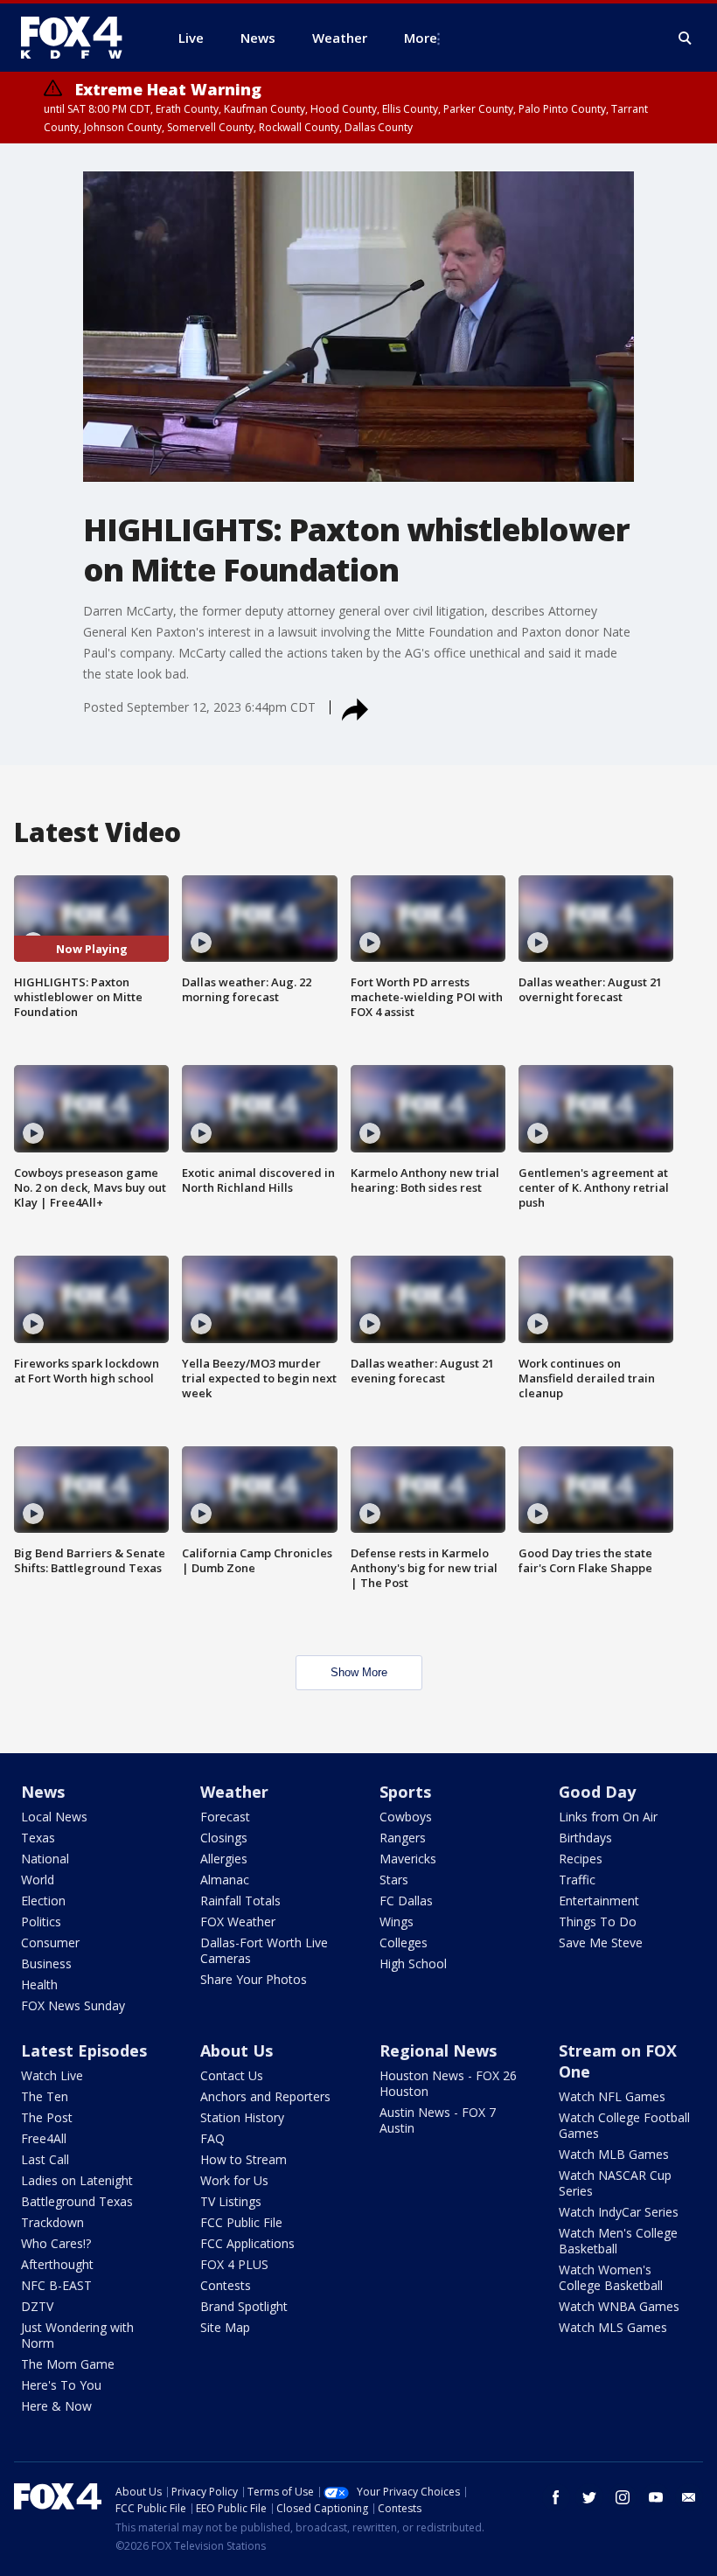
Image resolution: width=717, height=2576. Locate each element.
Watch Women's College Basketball (611, 2277)
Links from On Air (608, 1817)
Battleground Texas (77, 2201)
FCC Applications (247, 2243)
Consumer (50, 1942)
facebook (556, 2497)
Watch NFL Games (612, 2096)
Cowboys (406, 1817)
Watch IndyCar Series (619, 2212)
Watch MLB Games (614, 2154)
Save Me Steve (601, 1942)
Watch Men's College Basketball (618, 2241)
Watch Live (52, 2075)
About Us (237, 2050)
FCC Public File (241, 2222)
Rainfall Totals (240, 1901)
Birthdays (585, 1838)
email (689, 2497)
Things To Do (598, 1922)
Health (39, 1984)
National (45, 1859)
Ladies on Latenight (77, 2180)
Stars (394, 1880)
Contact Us (232, 2075)
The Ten (45, 2096)
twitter (589, 2497)
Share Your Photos (254, 1979)
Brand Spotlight (244, 2306)
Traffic (577, 1880)
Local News (54, 1817)
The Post (47, 2117)
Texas (38, 1838)
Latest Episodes (84, 2050)
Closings (224, 1838)
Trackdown (52, 2222)
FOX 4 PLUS (234, 2264)
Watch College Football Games (624, 2125)
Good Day (597, 1792)
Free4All (44, 2138)
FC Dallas (406, 1901)
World (38, 1880)
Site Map (225, 2327)
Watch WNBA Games (619, 2306)
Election (43, 1901)
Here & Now (56, 2406)
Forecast (225, 1817)
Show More (359, 1672)
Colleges (404, 1942)
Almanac (225, 1880)
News (43, 1792)
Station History (242, 2117)
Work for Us (234, 2180)
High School (413, 1963)
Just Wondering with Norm (77, 2335)
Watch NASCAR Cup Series (615, 2183)
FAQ (212, 2138)
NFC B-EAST (56, 2285)
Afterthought (57, 2264)
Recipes (581, 1859)
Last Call (45, 2159)
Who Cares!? (56, 2243)
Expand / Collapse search (686, 38)
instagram (623, 2497)
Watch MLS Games (613, 2327)
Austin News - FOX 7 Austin (438, 2120)
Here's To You (61, 2385)
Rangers (403, 1838)
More (421, 38)
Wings (397, 1922)
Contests (226, 2285)
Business (46, 1963)
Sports (405, 1792)
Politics (41, 1922)
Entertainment (599, 1901)
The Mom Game (68, 2364)
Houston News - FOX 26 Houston (448, 2083)
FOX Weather (238, 1922)
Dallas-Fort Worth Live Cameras (264, 1950)
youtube (656, 2497)
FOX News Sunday (73, 2005)
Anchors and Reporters (265, 2096)
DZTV (37, 2306)
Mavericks (408, 1859)
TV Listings (231, 2201)
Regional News (438, 2050)
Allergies (224, 1859)
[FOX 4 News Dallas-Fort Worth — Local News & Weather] (79, 38)
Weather (234, 1792)
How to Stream (244, 2159)
